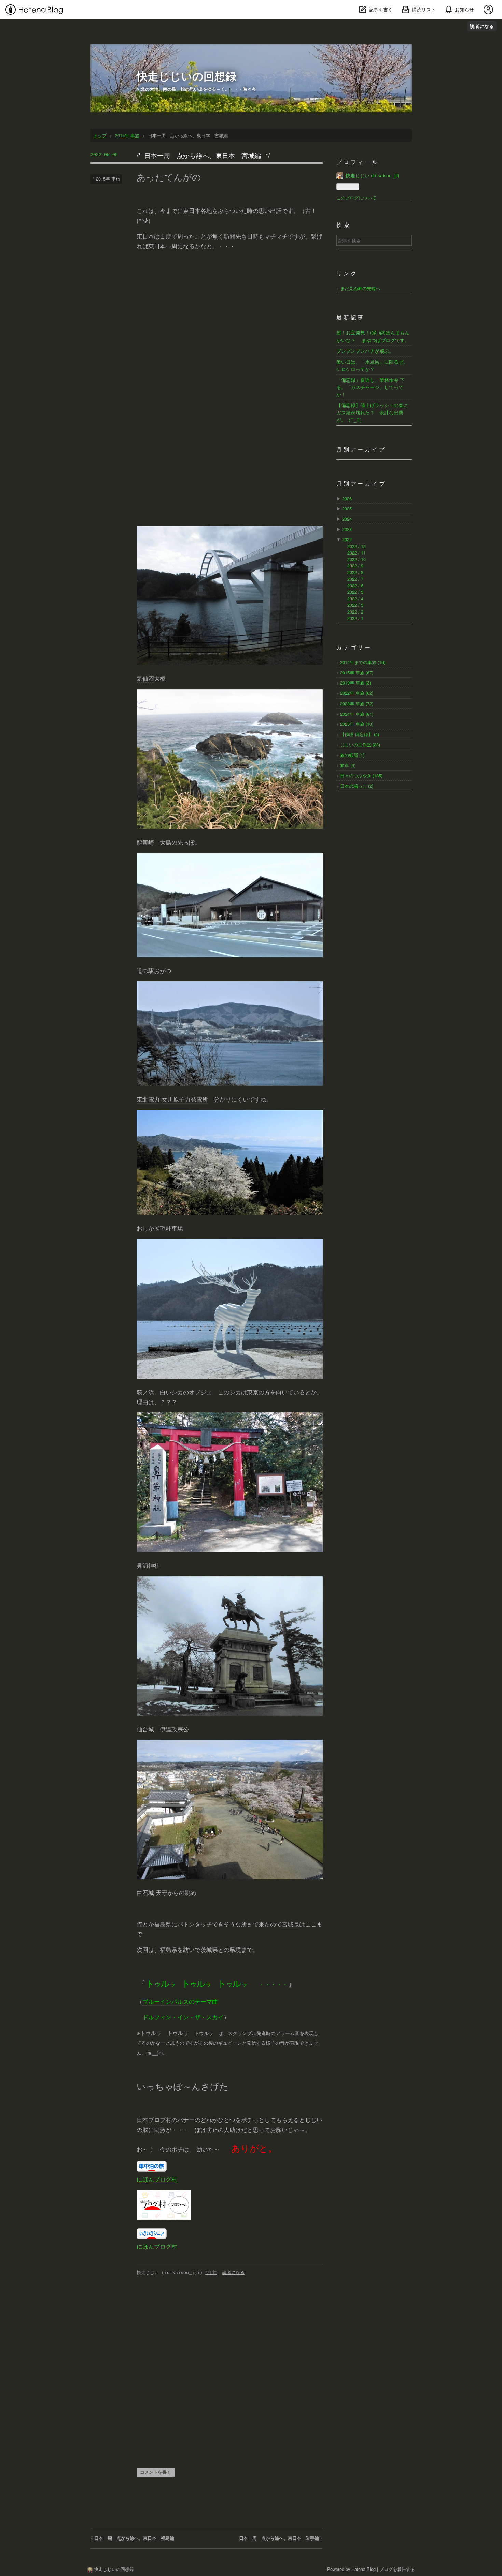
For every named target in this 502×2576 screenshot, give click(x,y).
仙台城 (145, 1729)
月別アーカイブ (361, 450)
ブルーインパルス (166, 2001)
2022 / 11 (357, 553)
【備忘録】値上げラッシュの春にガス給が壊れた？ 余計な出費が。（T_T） (372, 412)
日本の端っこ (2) (357, 786)
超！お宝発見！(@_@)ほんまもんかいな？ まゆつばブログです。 (373, 336)
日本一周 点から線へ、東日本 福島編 (132, 2538)
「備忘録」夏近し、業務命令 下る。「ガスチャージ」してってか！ (371, 387)
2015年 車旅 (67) (357, 672)
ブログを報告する (397, 2569)
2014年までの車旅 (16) (363, 662)
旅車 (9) (348, 765)
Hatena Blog (364, 2569)
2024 (347, 519)
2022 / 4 (355, 598)
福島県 (163, 1924)
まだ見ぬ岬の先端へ (360, 288)
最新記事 (351, 318)
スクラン (237, 2033)
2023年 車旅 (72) (357, 703)
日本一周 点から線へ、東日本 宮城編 (203, 155)
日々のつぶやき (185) (361, 775)
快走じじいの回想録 (186, 76)
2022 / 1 (355, 618)
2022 (347, 539)
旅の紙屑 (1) (352, 755)
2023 (347, 529)
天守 (162, 1892)
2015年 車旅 (108, 179)
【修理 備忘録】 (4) (360, 734)
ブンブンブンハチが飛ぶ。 (365, 351)
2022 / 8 (355, 572)
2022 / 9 (355, 566)
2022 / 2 (355, 612)
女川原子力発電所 (185, 1099)
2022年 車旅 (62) (357, 693)
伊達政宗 (171, 1729)
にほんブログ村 (157, 2179)
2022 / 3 (355, 605)
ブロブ (157, 2120)
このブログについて (356, 197)
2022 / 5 (355, 592)
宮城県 (290, 1924)
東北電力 (148, 1099)
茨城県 (209, 1949)
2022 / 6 (355, 585)
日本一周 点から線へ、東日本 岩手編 (281, 2538)
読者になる (482, 26)
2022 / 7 (355, 579)
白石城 (145, 1892)
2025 (347, 509)
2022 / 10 (357, 559)
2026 (347, 498)
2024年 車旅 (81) (357, 714)
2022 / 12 (357, 546)
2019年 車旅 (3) (355, 683)
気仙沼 (145, 678)
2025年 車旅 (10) (357, 724)
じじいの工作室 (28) (360, 744)
